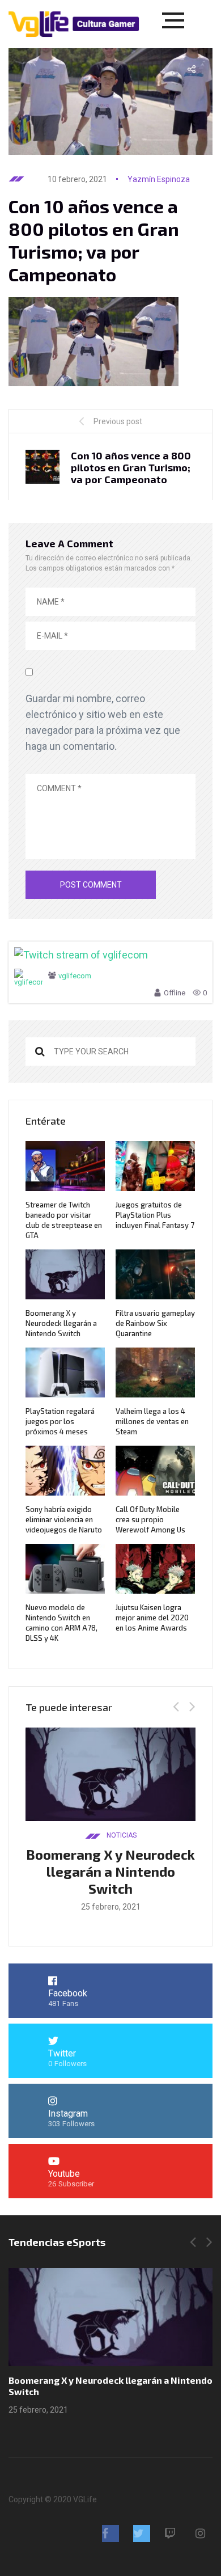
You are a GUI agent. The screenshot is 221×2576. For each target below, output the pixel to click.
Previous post (118, 421)
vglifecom (75, 976)
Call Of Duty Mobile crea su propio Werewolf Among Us (150, 1519)
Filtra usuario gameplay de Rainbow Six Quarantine (155, 1323)
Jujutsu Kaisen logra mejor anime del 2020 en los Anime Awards (152, 1618)
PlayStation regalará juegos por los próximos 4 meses (60, 1421)
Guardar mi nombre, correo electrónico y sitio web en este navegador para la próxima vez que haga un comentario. (103, 722)
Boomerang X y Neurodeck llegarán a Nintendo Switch (61, 1323)
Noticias (122, 1835)
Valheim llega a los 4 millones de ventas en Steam (152, 1421)
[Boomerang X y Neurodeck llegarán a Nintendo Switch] (110, 2317)
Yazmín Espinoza (159, 179)
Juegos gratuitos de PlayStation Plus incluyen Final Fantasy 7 (155, 1215)
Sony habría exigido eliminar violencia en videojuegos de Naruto (64, 1519)
